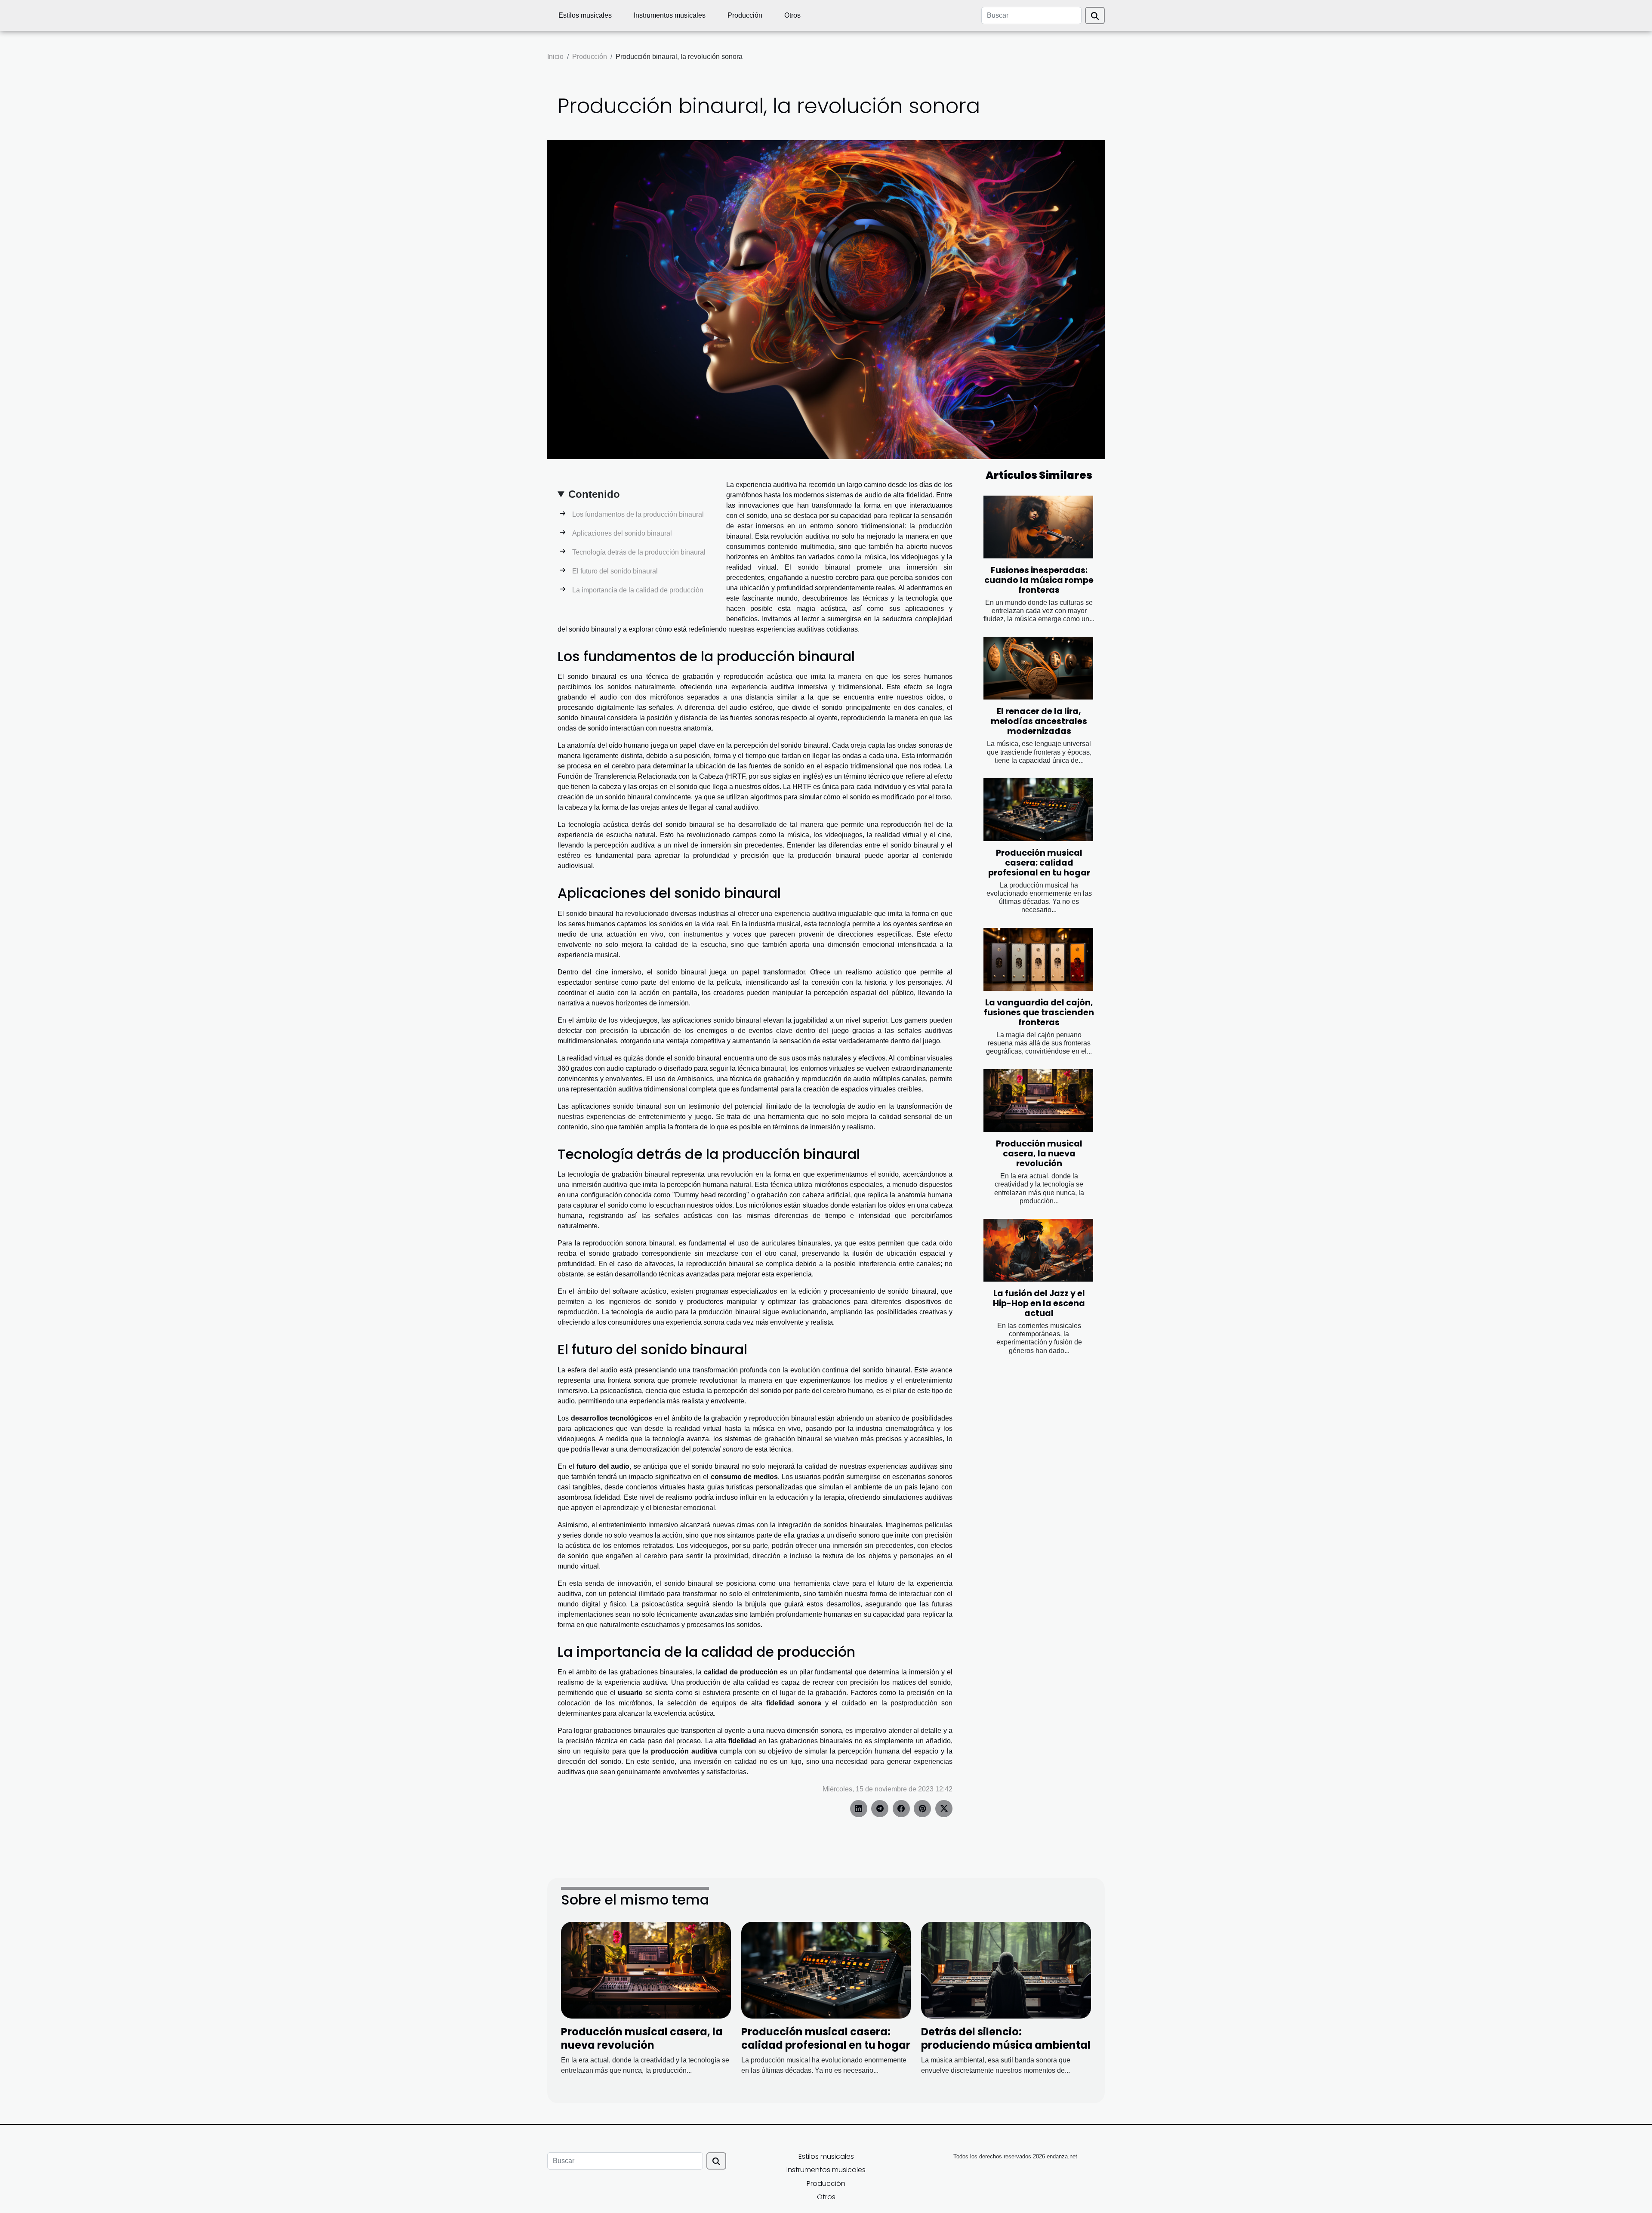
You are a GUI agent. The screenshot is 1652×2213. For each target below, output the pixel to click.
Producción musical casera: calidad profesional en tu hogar (1039, 863)
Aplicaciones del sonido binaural (622, 533)
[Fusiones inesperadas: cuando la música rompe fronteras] (1038, 527)
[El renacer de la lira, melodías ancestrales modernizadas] (1038, 668)
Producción (745, 15)
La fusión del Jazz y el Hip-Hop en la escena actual (1039, 1303)
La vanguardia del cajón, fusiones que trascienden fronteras (1039, 1012)
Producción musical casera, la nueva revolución (1039, 1154)
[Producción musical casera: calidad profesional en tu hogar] (1038, 810)
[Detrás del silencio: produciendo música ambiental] (1006, 1970)
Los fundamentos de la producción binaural (638, 514)
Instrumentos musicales (670, 15)
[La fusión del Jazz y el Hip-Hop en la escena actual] (1038, 1250)
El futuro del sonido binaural (615, 571)
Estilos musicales (585, 15)
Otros (792, 15)
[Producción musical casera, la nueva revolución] (1038, 1100)
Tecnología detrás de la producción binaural (639, 552)
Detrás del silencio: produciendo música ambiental (1006, 2038)
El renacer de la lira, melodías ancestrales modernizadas (1039, 721)
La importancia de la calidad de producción (638, 590)
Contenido (594, 494)
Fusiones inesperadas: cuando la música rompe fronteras (1039, 580)
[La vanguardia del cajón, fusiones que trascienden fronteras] (1038, 959)
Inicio (555, 57)
